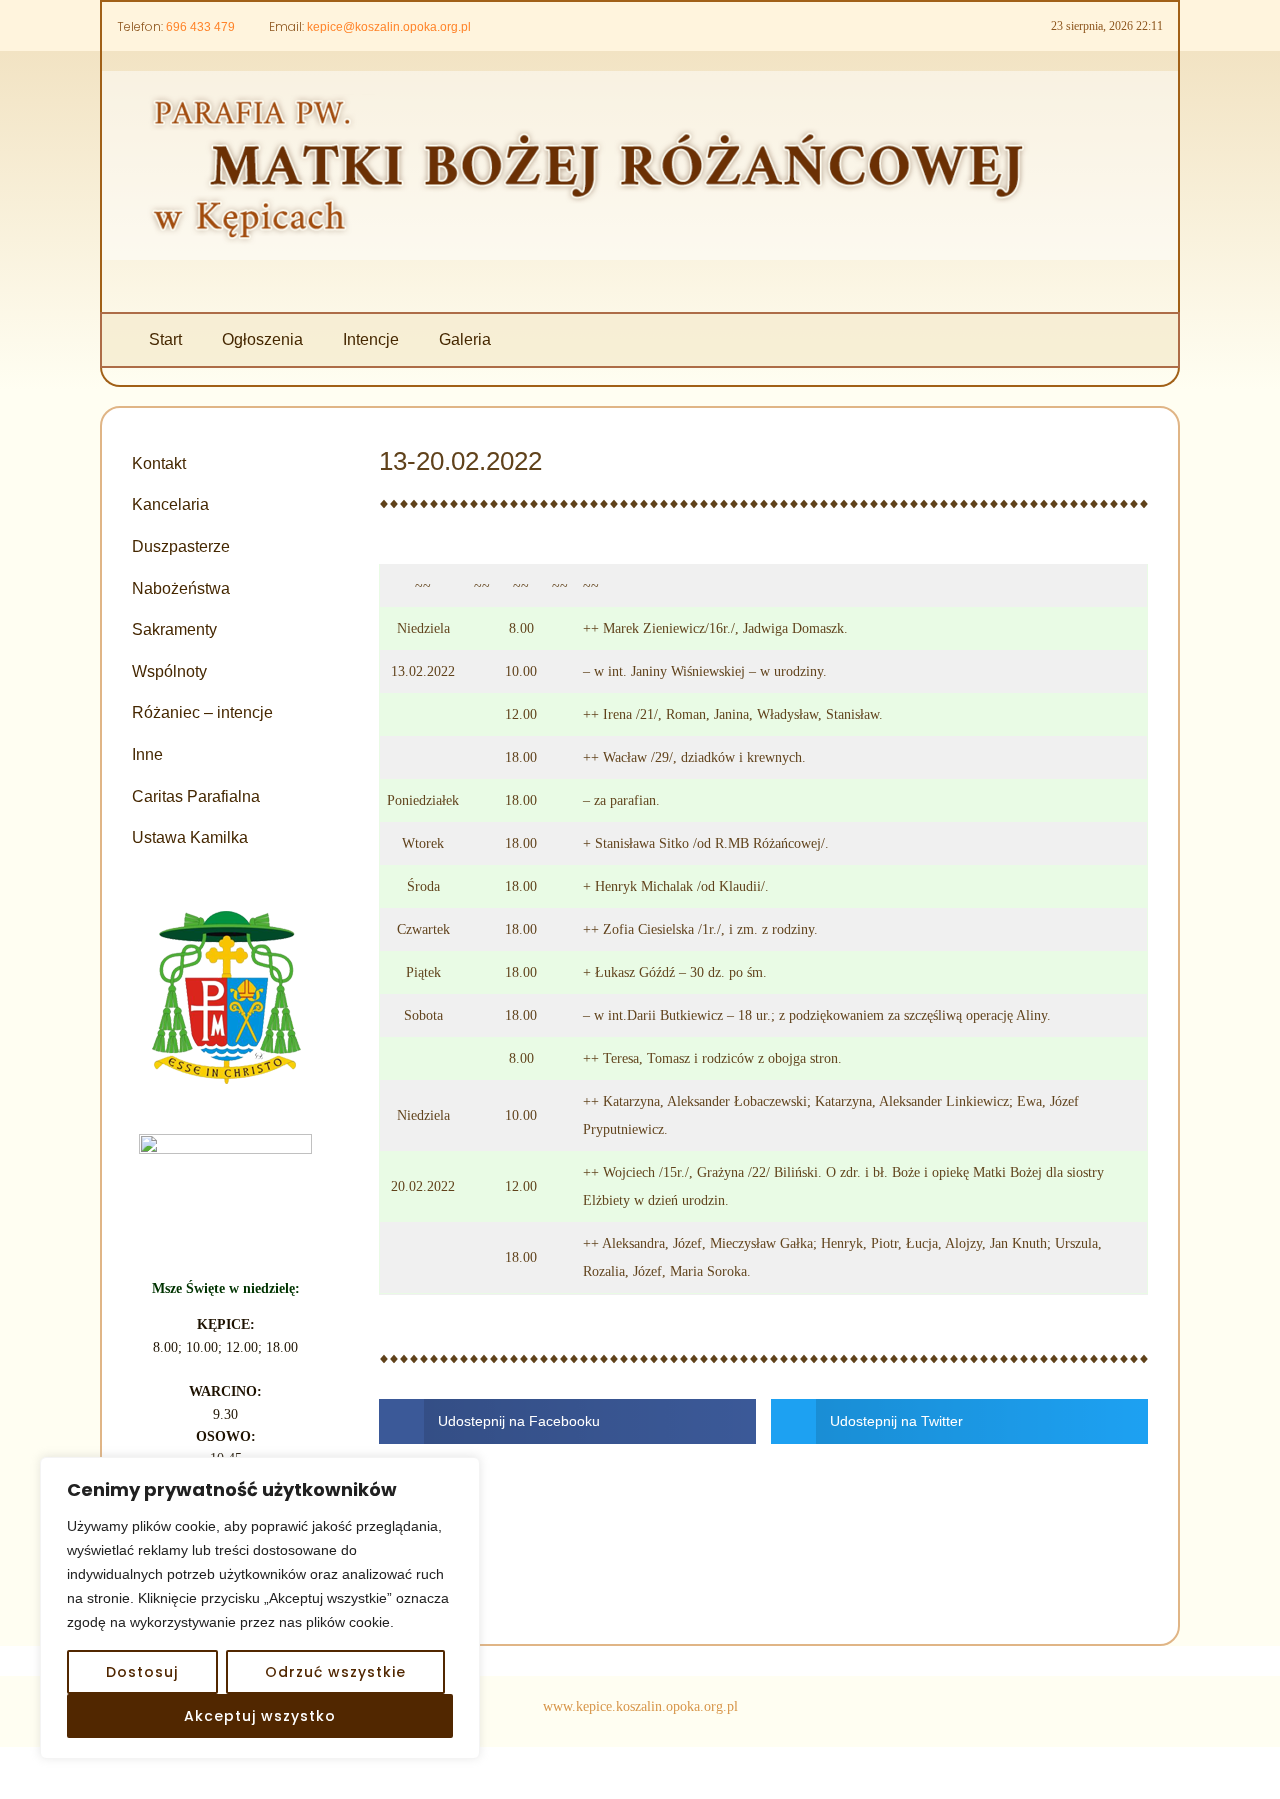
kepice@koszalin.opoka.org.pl (389, 27)
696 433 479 (200, 27)
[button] (567, 1421)
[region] (260, 1608)
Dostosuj (142, 1672)
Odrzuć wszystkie (335, 1672)
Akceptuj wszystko (260, 1716)
